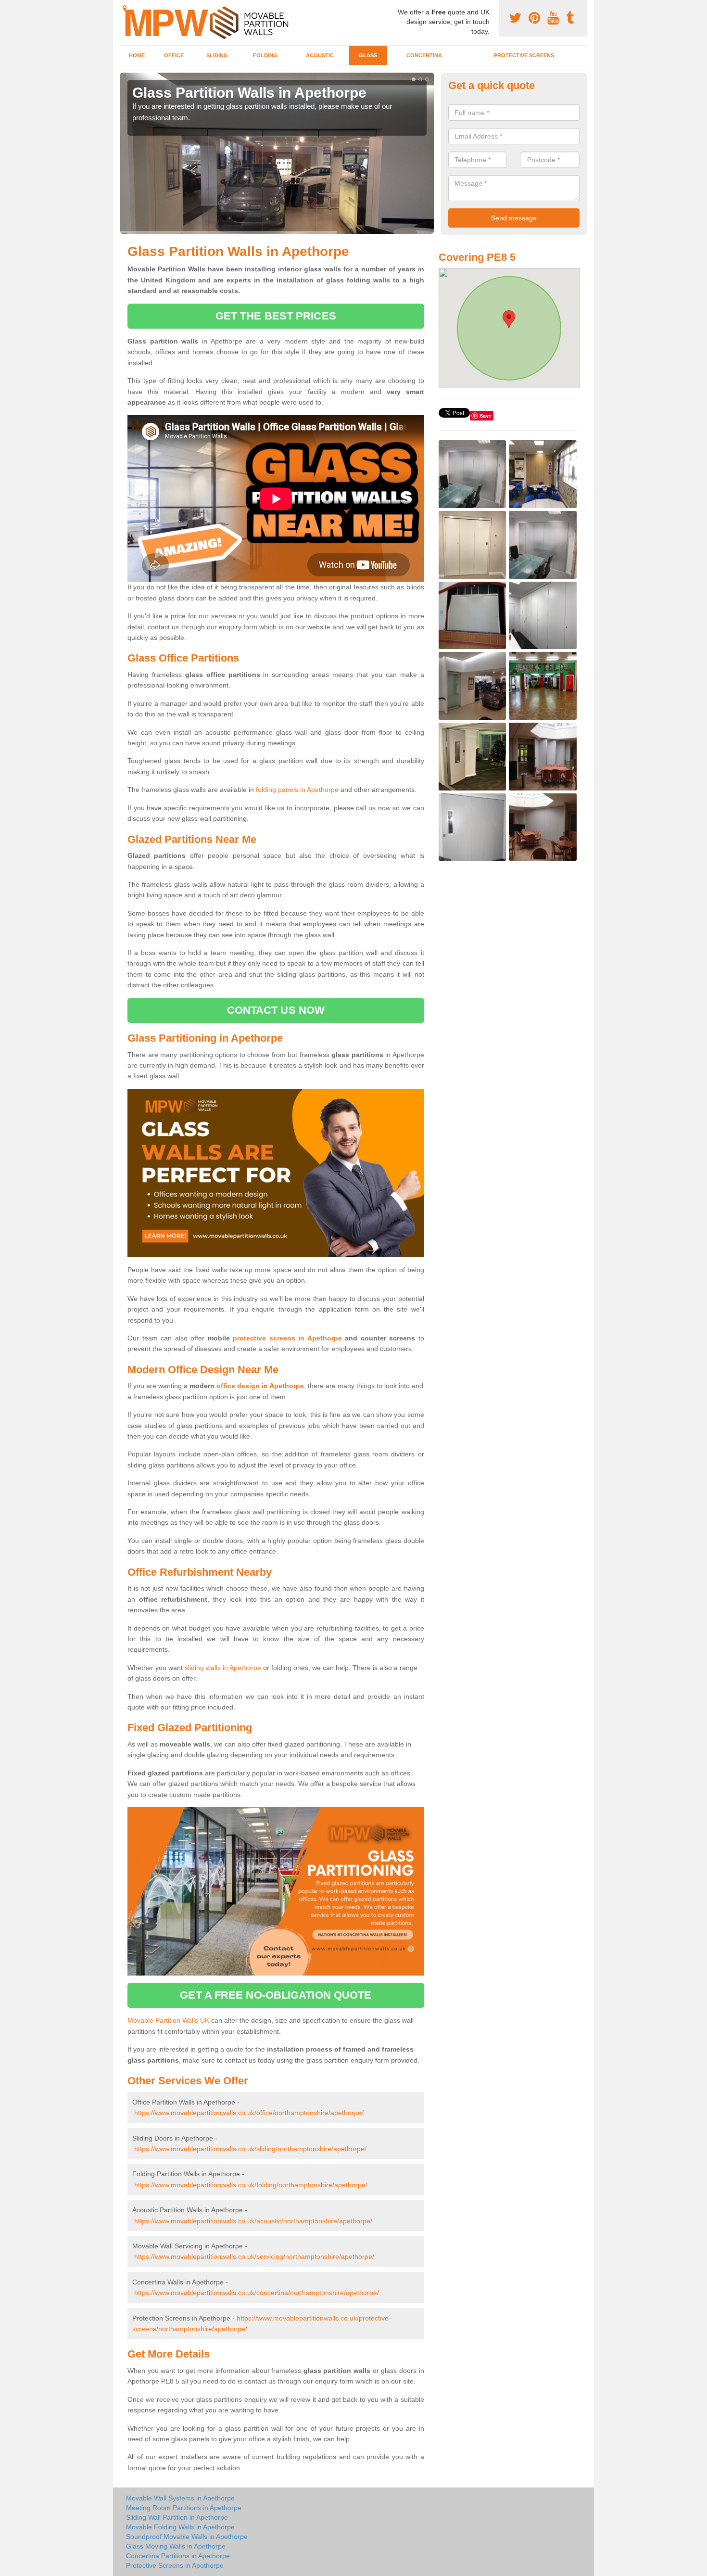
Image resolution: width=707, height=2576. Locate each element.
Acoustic (320, 55)
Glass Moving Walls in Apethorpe (176, 2546)
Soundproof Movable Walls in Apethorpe (187, 2537)
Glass (368, 55)
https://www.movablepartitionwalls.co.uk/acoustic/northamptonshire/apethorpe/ (253, 2221)
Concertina (424, 55)
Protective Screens (524, 55)
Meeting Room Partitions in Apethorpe (184, 2508)
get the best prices (276, 316)
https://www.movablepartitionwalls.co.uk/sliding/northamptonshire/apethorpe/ (250, 2149)
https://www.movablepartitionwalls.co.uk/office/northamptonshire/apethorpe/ (249, 2113)
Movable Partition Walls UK (168, 2020)
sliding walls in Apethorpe (223, 1668)
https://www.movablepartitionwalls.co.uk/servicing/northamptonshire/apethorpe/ (254, 2257)
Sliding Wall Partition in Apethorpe (177, 2517)
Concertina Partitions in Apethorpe (178, 2556)
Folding (265, 55)
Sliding (217, 55)
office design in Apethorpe (260, 1386)
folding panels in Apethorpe (297, 790)
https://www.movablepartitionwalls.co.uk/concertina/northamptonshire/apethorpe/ (257, 2293)
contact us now (276, 1010)
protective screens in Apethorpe (287, 1338)
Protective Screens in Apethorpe (175, 2565)
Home (137, 55)
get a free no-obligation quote (276, 1995)
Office (174, 55)
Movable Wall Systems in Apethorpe (180, 2498)
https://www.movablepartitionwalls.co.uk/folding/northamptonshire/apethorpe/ (251, 2185)
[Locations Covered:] (125, 8)
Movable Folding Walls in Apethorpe (180, 2527)
